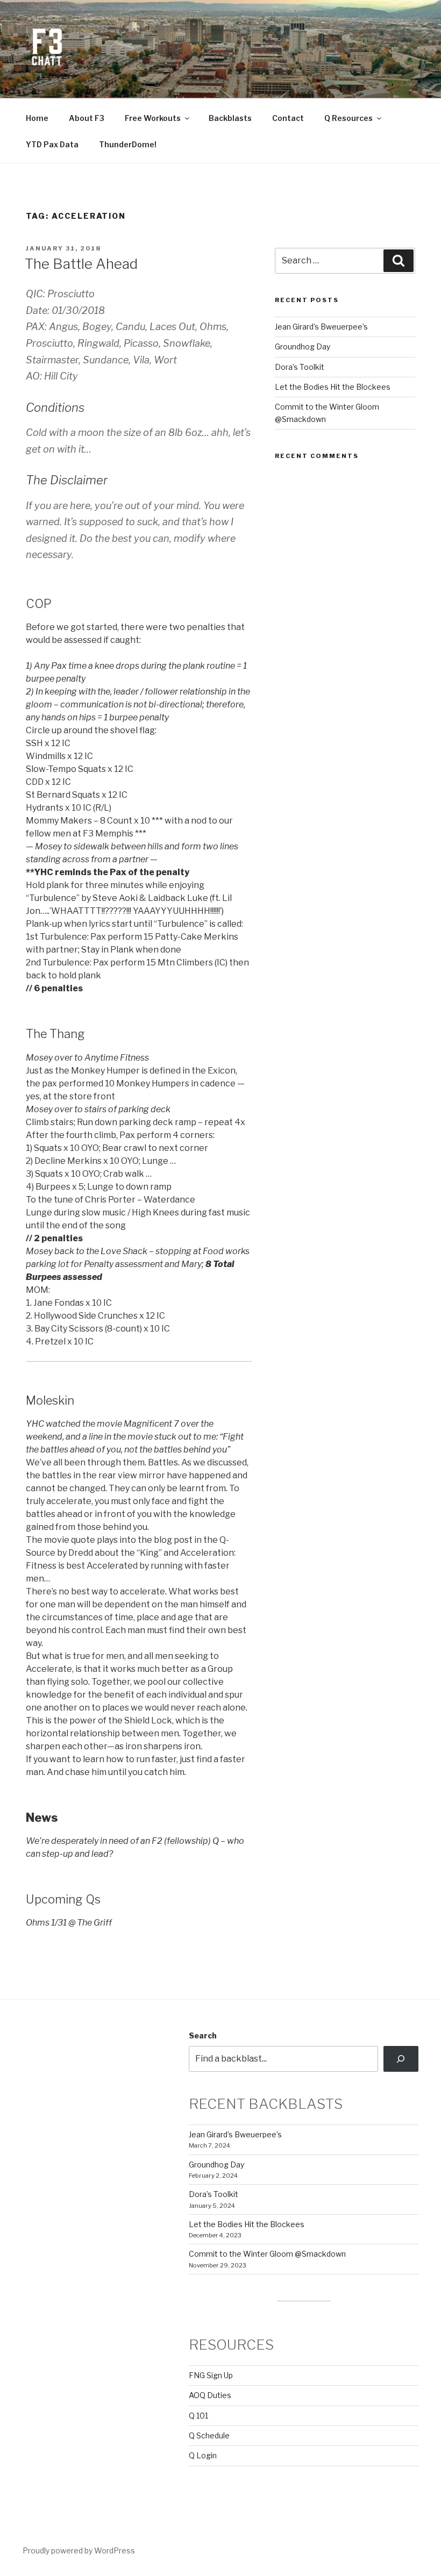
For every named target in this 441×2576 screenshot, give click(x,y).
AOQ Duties (210, 2395)
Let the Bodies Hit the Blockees (333, 387)
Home (37, 118)
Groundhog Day (303, 346)
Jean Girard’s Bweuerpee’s (321, 327)
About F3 (87, 118)
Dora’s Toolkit (300, 367)
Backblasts (230, 118)
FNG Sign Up (211, 2375)
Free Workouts (153, 118)
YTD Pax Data (52, 144)
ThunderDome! (128, 144)
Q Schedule (209, 2435)
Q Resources (348, 118)
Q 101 (198, 2416)
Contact (288, 118)
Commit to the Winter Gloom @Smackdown (267, 2254)
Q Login (203, 2455)
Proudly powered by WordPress (79, 2550)
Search (203, 2035)
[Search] (401, 2059)
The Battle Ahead (81, 264)
